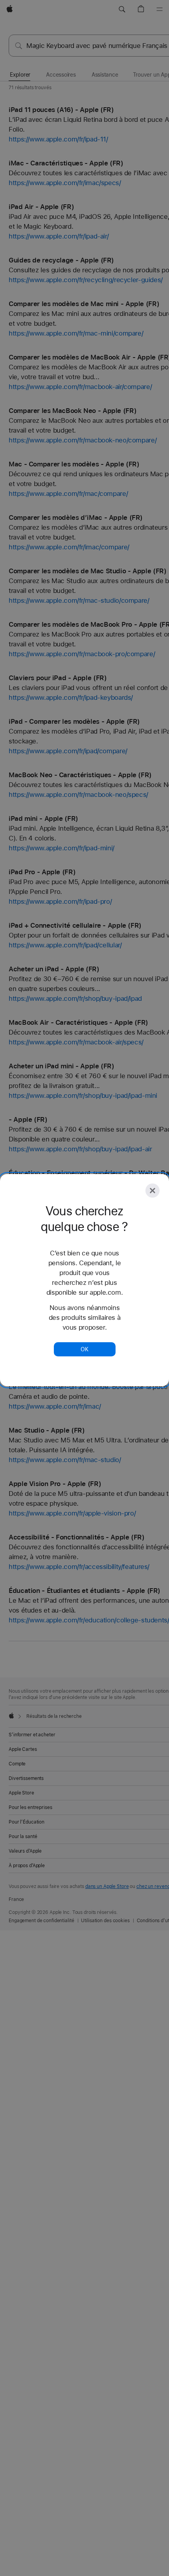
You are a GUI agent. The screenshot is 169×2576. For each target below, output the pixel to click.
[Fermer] (152, 1191)
